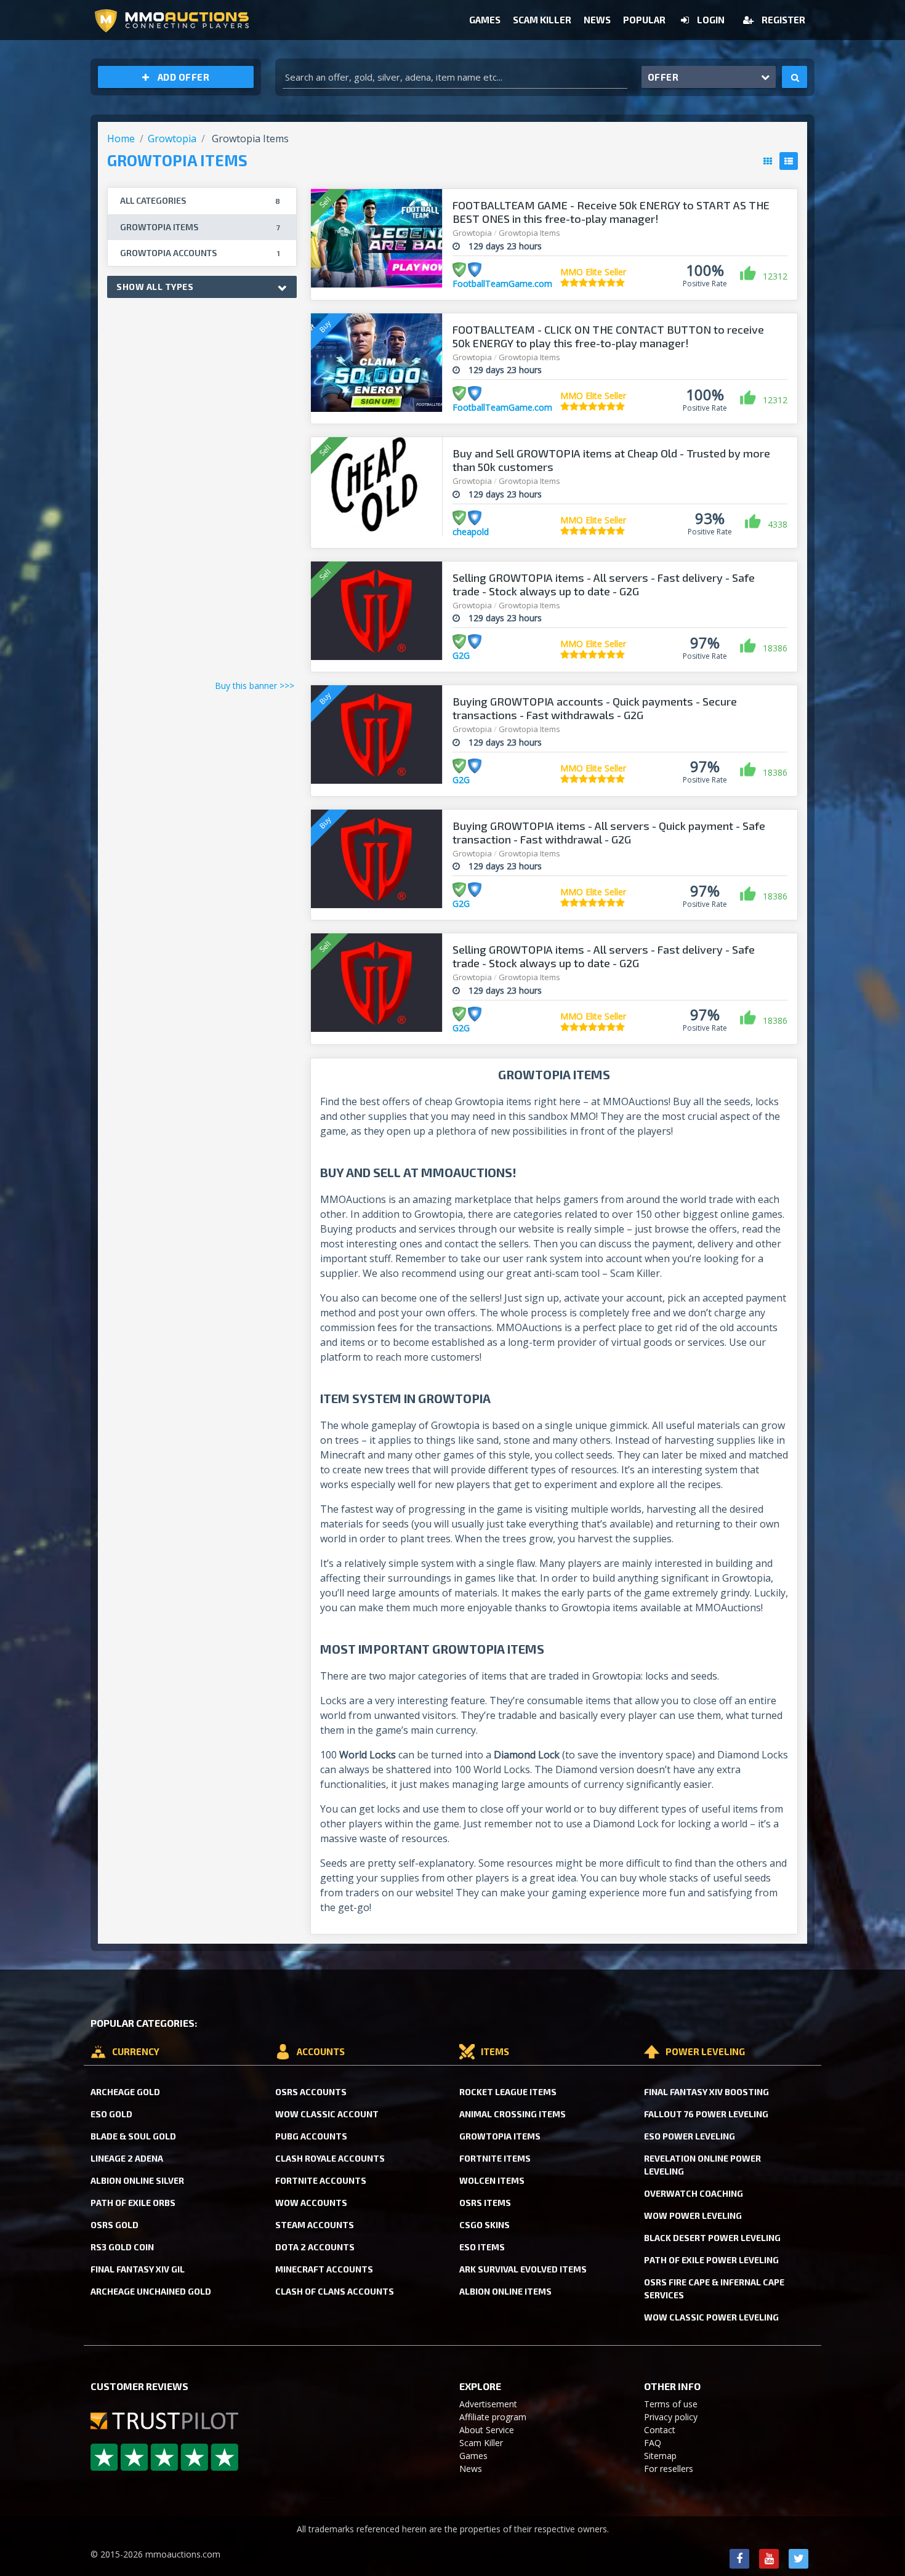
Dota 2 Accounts (315, 2247)
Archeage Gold (125, 2092)
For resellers (669, 2469)
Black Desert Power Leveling (712, 2238)
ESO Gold (111, 2114)
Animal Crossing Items (513, 2114)
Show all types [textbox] (155, 287)
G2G (461, 655)
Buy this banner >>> (255, 686)
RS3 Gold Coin (122, 2247)
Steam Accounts (315, 2225)
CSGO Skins (485, 2225)
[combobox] (202, 287)
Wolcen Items (492, 2180)
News (597, 20)
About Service (487, 2430)
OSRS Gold (115, 2225)
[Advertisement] (202, 492)
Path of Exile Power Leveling (711, 2260)
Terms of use (671, 2404)
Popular (644, 20)
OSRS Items (485, 2203)
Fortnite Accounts (321, 2180)
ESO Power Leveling (690, 2136)
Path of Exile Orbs (133, 2203)
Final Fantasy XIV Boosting (706, 2092)
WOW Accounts (311, 2203)
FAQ (653, 2443)
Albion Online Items (505, 2291)
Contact (660, 2430)
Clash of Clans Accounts (335, 2291)
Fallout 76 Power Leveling (706, 2114)
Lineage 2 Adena (127, 2158)
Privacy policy (671, 2417)
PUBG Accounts (311, 2136)
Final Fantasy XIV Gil (138, 2269)
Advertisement (488, 2404)
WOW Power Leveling (693, 2216)
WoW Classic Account (327, 2114)
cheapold (471, 532)
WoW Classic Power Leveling (711, 2317)
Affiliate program (493, 2417)
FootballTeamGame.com (502, 284)
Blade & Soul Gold (133, 2136)
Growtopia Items (500, 2136)
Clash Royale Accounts (330, 2158)
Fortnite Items (495, 2158)
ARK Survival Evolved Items (523, 2269)
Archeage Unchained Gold (151, 2291)
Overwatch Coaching (694, 2193)
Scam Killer (542, 20)
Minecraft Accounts (324, 2269)
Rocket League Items (508, 2092)
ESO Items (482, 2247)
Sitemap (660, 2456)
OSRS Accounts (311, 2092)
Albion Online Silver (137, 2180)
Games (485, 20)
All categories (200, 200)
